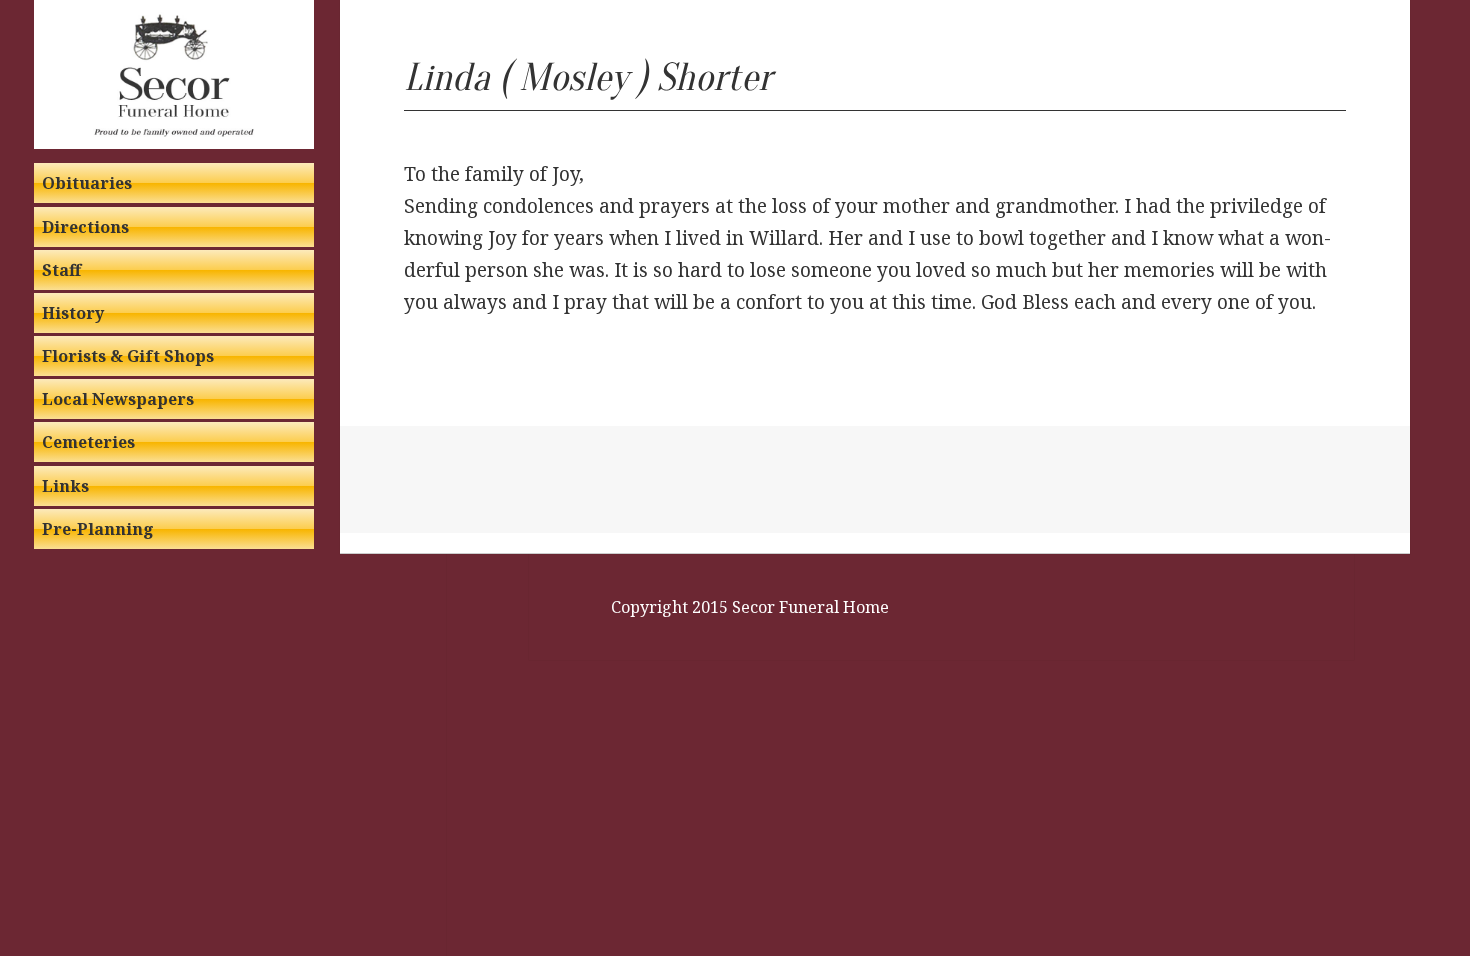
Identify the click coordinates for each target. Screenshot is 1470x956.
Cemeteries (88, 442)
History (73, 313)
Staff (61, 270)
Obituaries (87, 183)
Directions (85, 227)
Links (65, 486)
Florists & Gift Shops (128, 356)
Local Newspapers (118, 399)
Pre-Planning (98, 529)
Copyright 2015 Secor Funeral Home (750, 607)
